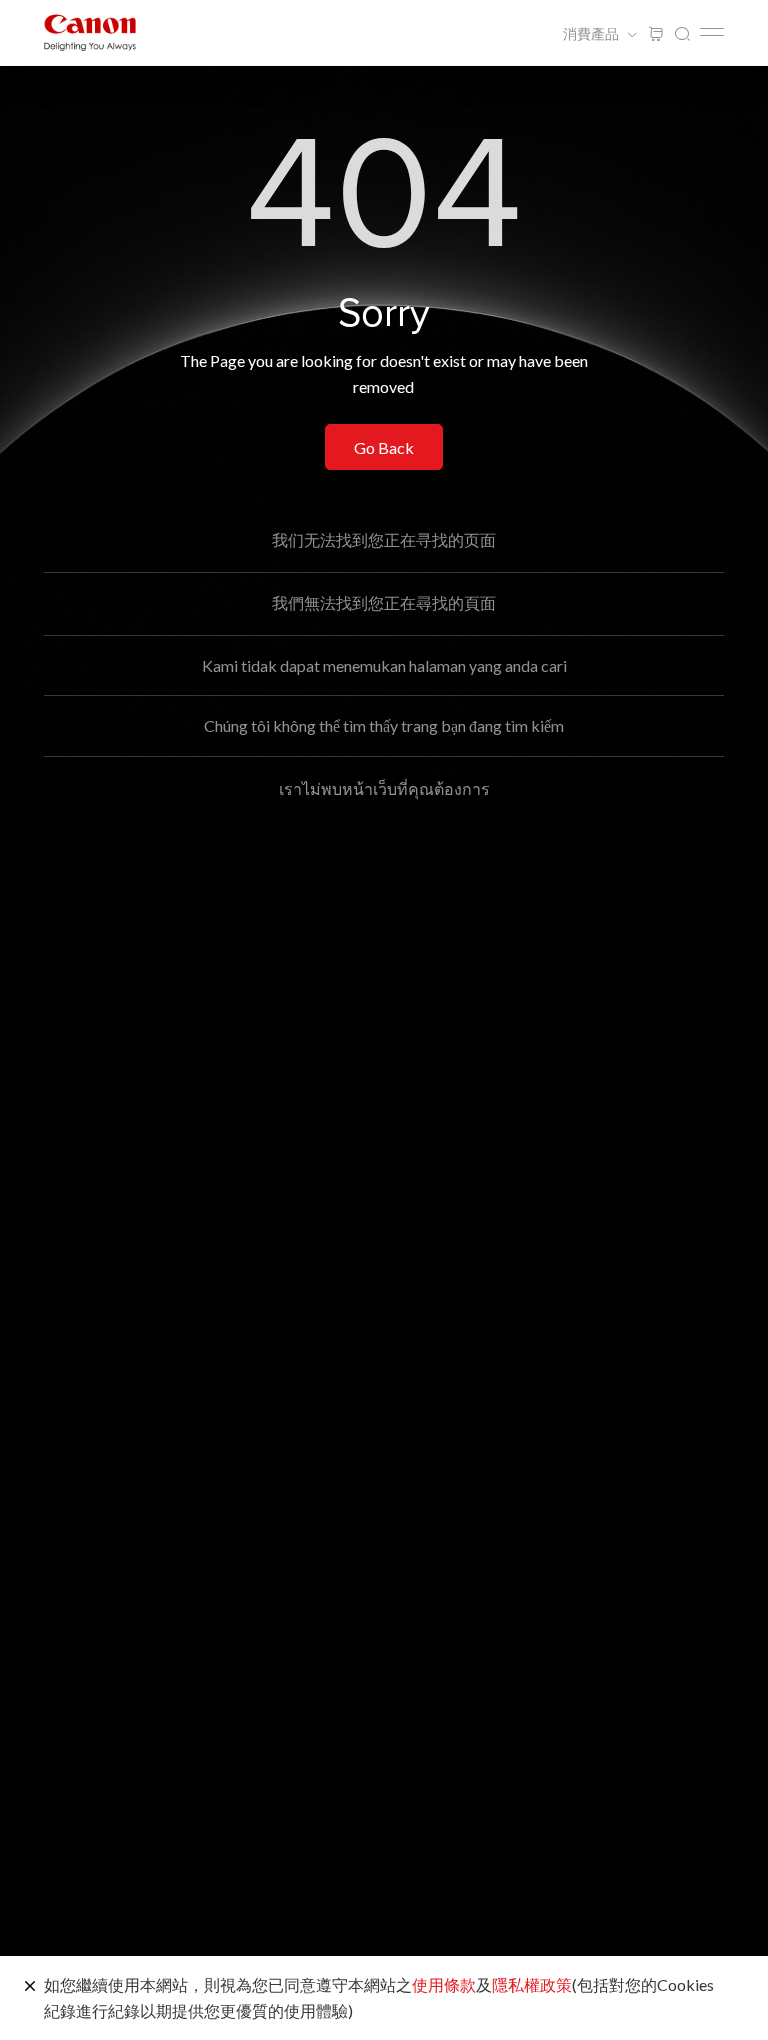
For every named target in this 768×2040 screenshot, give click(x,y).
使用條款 (444, 1984)
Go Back (384, 447)
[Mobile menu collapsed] (712, 32)
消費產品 (592, 34)
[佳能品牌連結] (90, 32)
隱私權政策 (532, 1984)
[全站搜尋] (682, 34)
